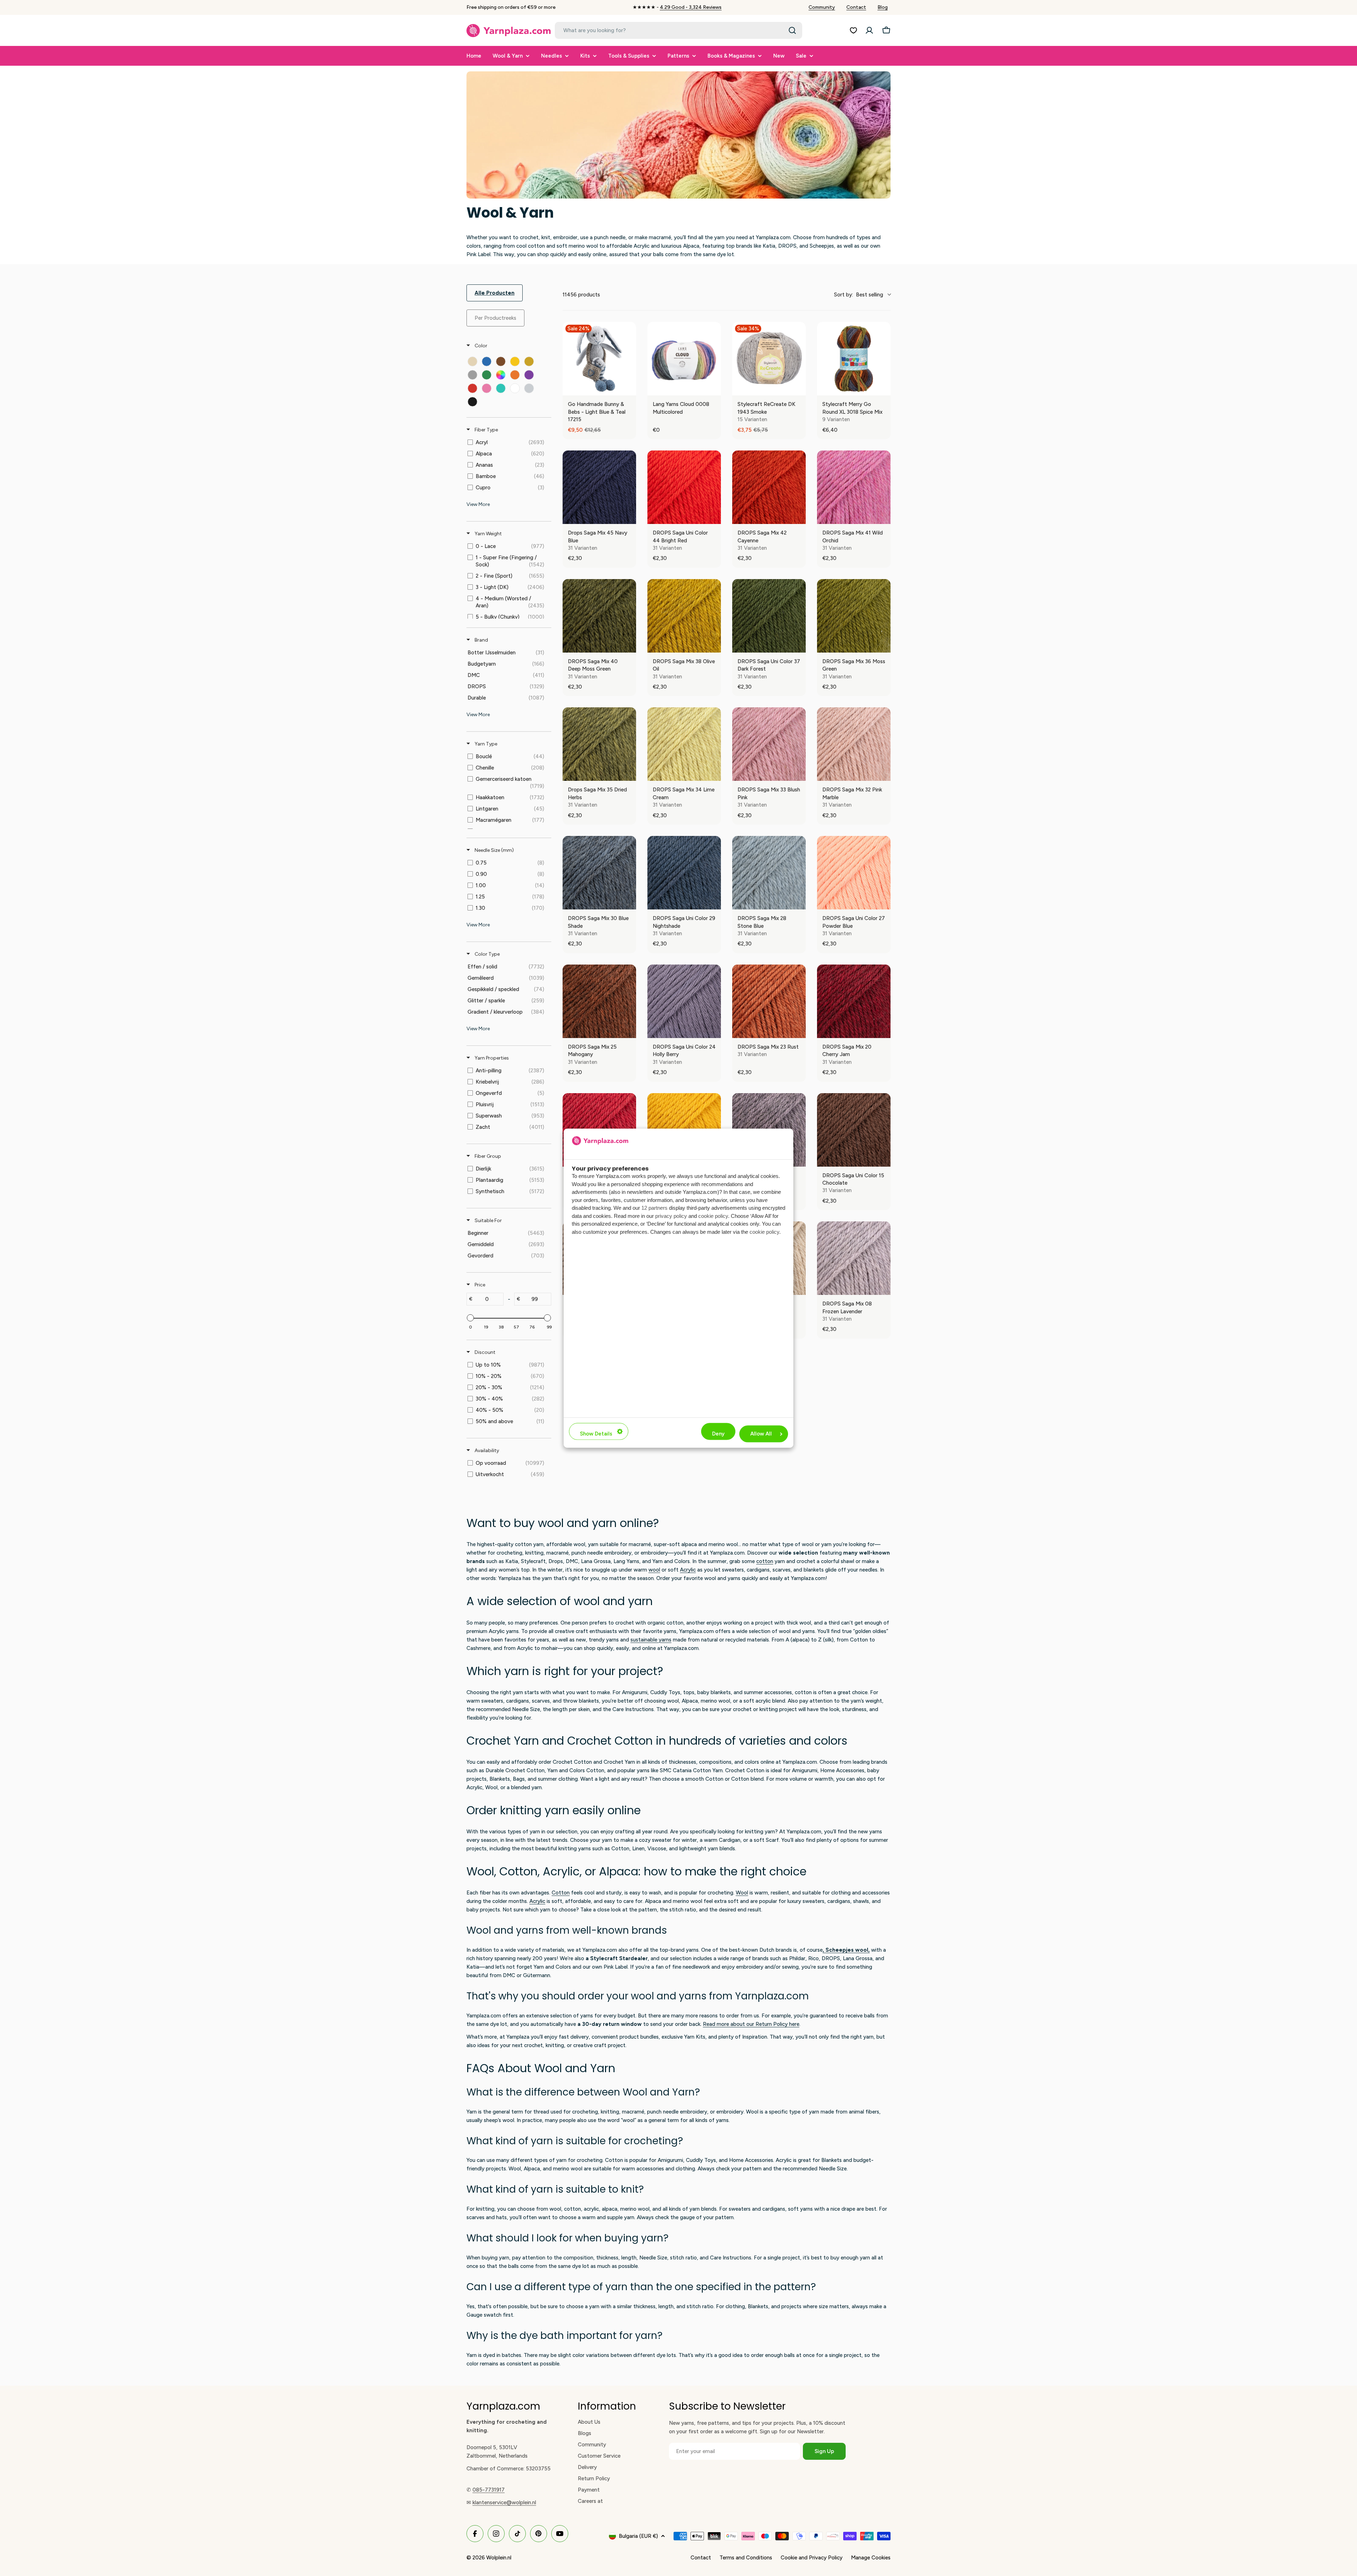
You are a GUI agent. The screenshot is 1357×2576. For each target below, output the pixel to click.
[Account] (869, 30)
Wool (742, 1893)
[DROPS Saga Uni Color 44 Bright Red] (684, 487)
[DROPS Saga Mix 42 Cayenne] (769, 487)
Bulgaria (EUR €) (638, 2536)
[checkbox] (472, 361)
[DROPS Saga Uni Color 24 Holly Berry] (684, 1001)
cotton (765, 1561)
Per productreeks (495, 318)
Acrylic (688, 1570)
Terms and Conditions (746, 2558)
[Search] (792, 30)
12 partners (654, 1208)
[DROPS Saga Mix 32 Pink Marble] (854, 744)
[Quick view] (629, 388)
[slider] (470, 1318)
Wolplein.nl (499, 2558)
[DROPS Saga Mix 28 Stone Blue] (769, 873)
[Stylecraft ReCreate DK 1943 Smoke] (769, 359)
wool (654, 1570)
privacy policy (671, 1216)
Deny (718, 1434)
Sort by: (859, 295)
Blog (883, 7)
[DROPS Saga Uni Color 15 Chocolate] (854, 1130)
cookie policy (713, 1216)
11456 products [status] (581, 295)
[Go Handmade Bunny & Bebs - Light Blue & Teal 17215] (599, 359)
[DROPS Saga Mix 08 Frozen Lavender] (854, 1258)
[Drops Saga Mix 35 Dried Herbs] (599, 744)
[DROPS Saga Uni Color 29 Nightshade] (684, 873)
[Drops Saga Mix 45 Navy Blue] (599, 487)
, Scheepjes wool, (846, 1950)
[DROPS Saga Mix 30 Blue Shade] (599, 873)
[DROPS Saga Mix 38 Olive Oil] (684, 616)
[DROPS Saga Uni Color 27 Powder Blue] (854, 873)
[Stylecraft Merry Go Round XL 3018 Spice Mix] (854, 359)
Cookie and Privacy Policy (812, 2558)
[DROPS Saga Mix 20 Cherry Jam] (854, 1001)
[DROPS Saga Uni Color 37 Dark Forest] (769, 616)
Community (822, 7)
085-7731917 (489, 2490)
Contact (856, 7)
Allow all (761, 1434)
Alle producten (495, 293)
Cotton (561, 1893)
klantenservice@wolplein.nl (504, 2503)
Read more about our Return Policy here (751, 2024)
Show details (596, 1434)
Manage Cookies (871, 2558)
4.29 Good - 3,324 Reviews (691, 7)
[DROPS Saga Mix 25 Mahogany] (599, 1001)
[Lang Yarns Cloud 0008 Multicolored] (684, 359)
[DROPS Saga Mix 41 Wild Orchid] (854, 487)
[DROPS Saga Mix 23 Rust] (769, 1001)
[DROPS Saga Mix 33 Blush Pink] (769, 744)
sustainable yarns (651, 1640)
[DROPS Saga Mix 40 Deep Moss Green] (599, 616)
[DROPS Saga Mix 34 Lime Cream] (684, 744)
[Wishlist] (853, 30)
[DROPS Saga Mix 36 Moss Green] (854, 616)
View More (478, 504)
